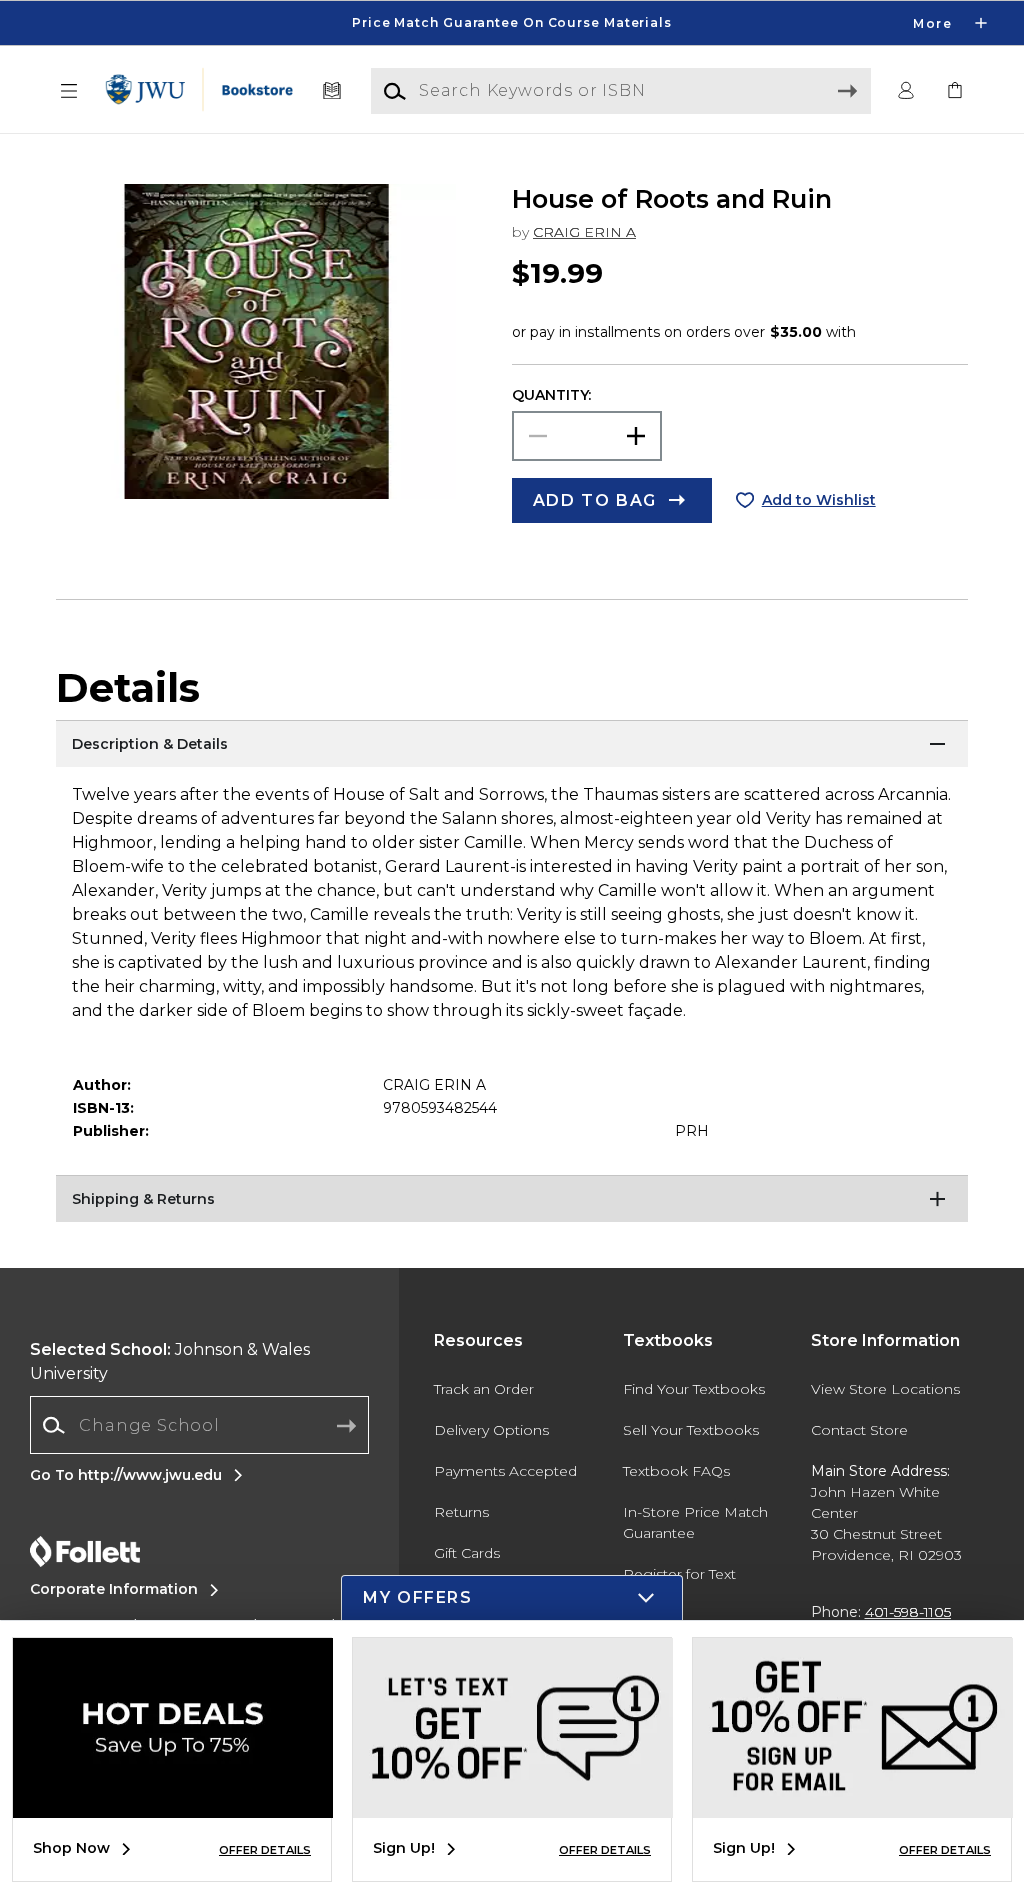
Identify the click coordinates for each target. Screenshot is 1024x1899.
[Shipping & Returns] (512, 1200)
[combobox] (199, 1425)
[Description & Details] (512, 745)
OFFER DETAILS (265, 1850)
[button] (512, 23)
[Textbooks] (332, 91)
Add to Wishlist (819, 500)
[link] (955, 91)
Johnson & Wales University (170, 1361)
